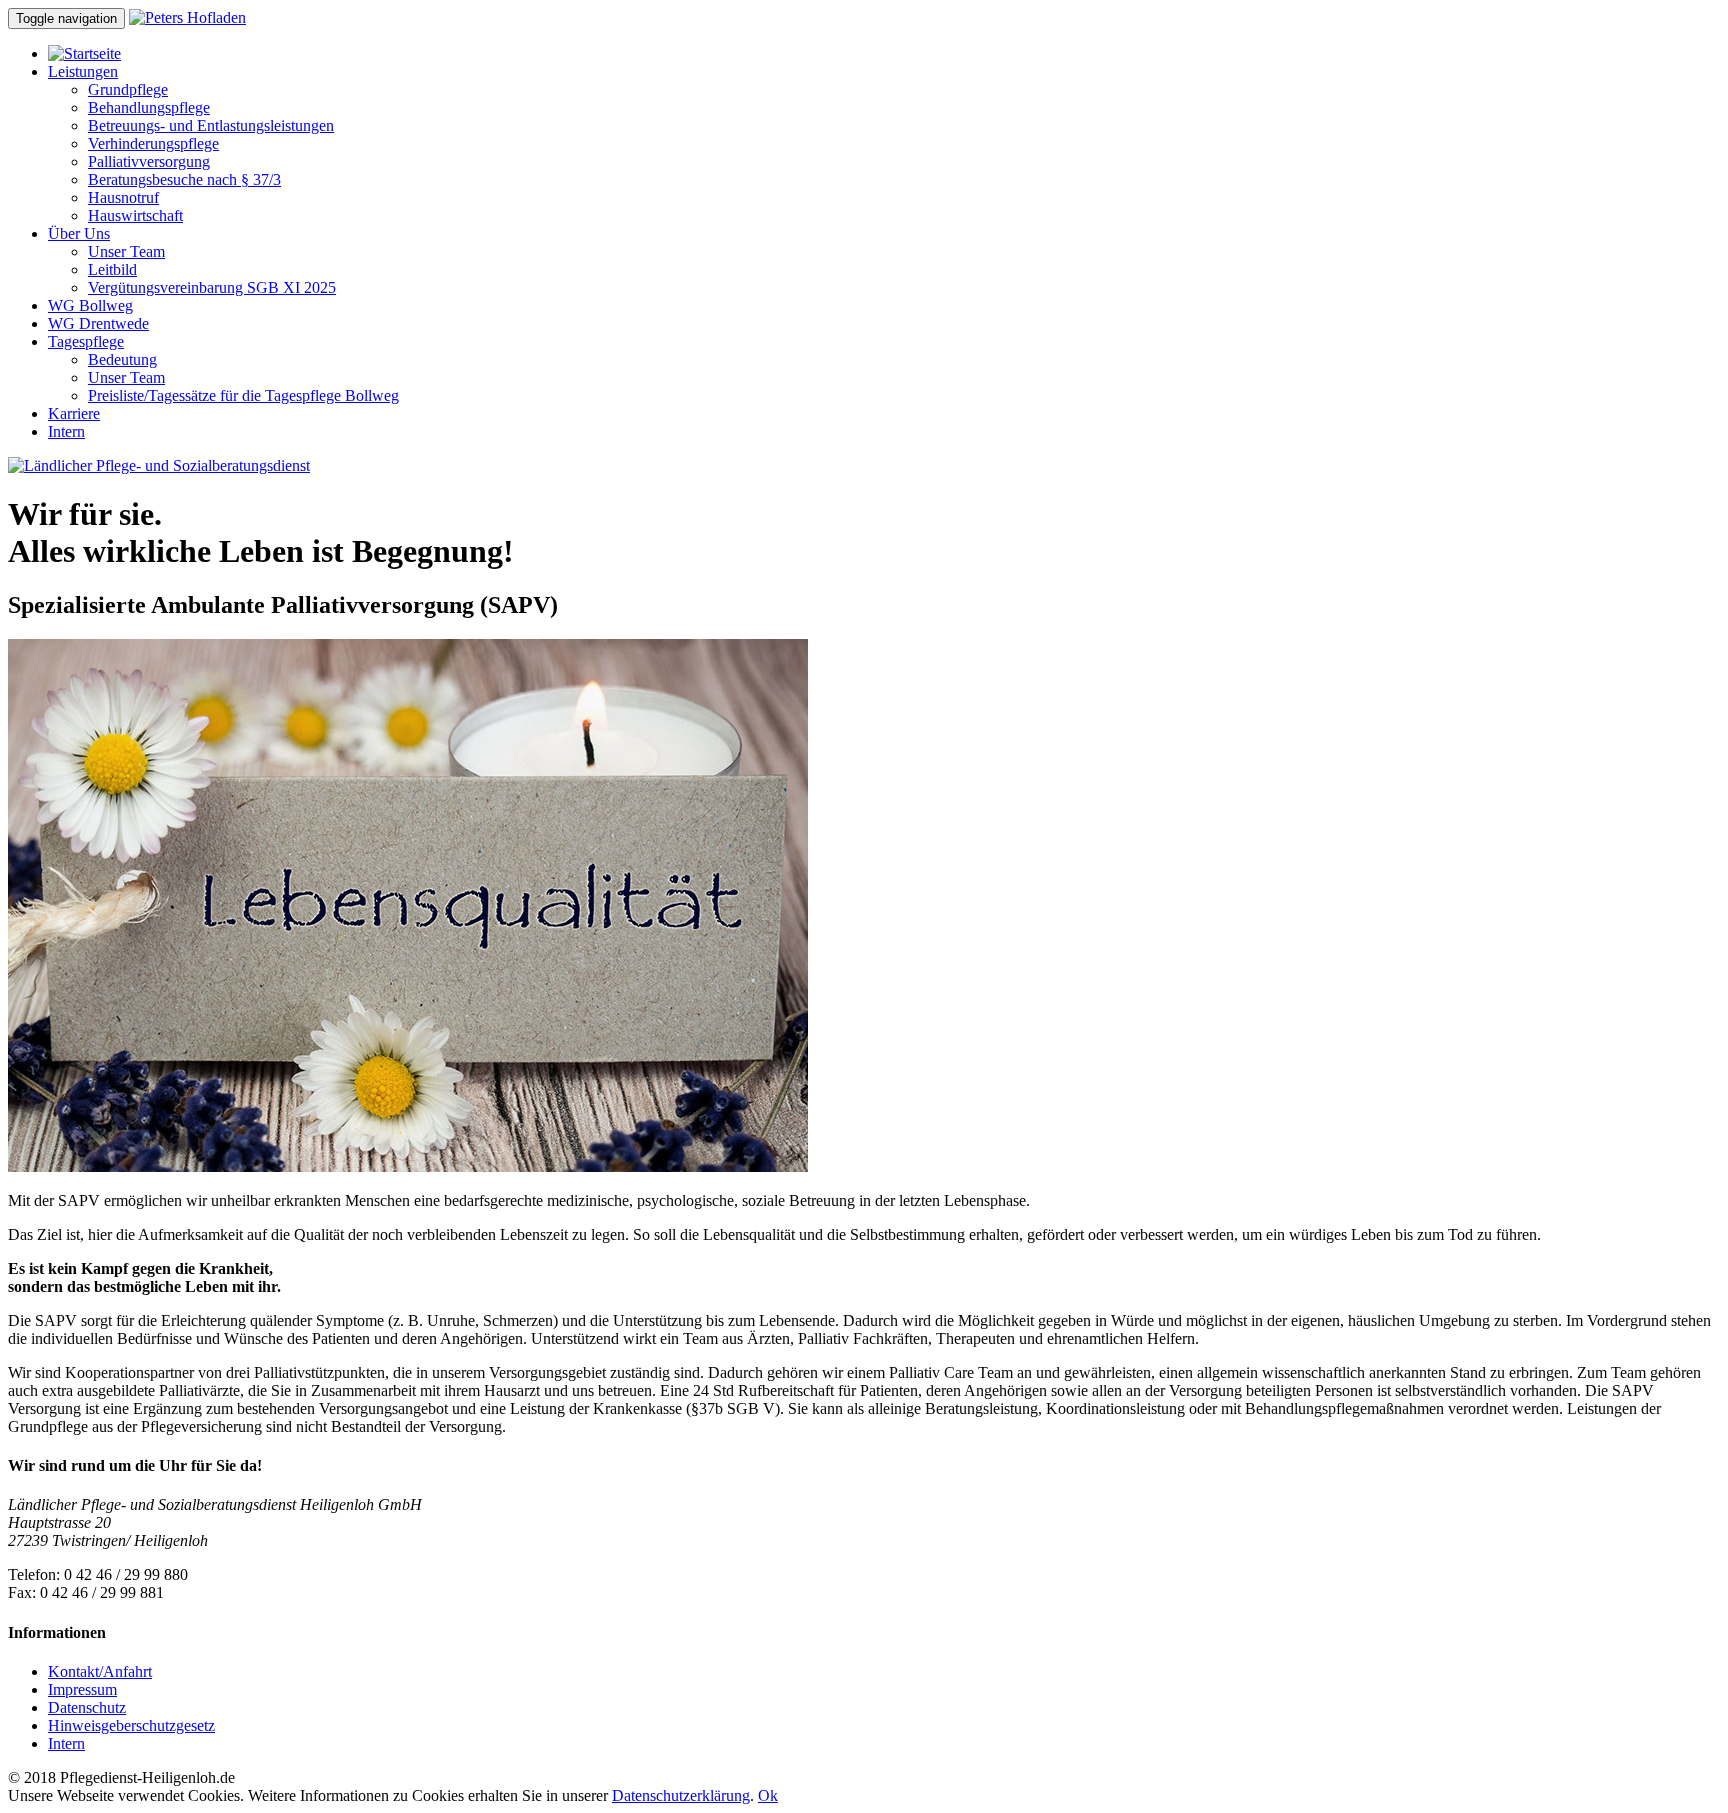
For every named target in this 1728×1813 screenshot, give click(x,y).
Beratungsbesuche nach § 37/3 (184, 179)
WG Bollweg (90, 305)
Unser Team (126, 251)
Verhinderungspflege (153, 143)
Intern (66, 431)
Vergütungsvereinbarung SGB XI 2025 (212, 287)
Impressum (82, 1689)
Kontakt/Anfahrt (100, 1671)
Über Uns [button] (79, 233)
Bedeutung (122, 359)
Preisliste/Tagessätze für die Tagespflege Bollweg (243, 395)
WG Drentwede (98, 323)
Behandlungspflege (149, 107)
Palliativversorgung (149, 161)
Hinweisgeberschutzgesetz (131, 1725)
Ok (768, 1795)
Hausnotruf (123, 197)
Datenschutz (87, 1707)
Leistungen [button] (83, 71)
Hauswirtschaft (135, 215)
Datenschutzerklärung (681, 1795)
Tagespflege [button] (86, 341)
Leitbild (112, 269)
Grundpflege (128, 89)
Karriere (74, 413)
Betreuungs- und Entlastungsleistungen (211, 125)
